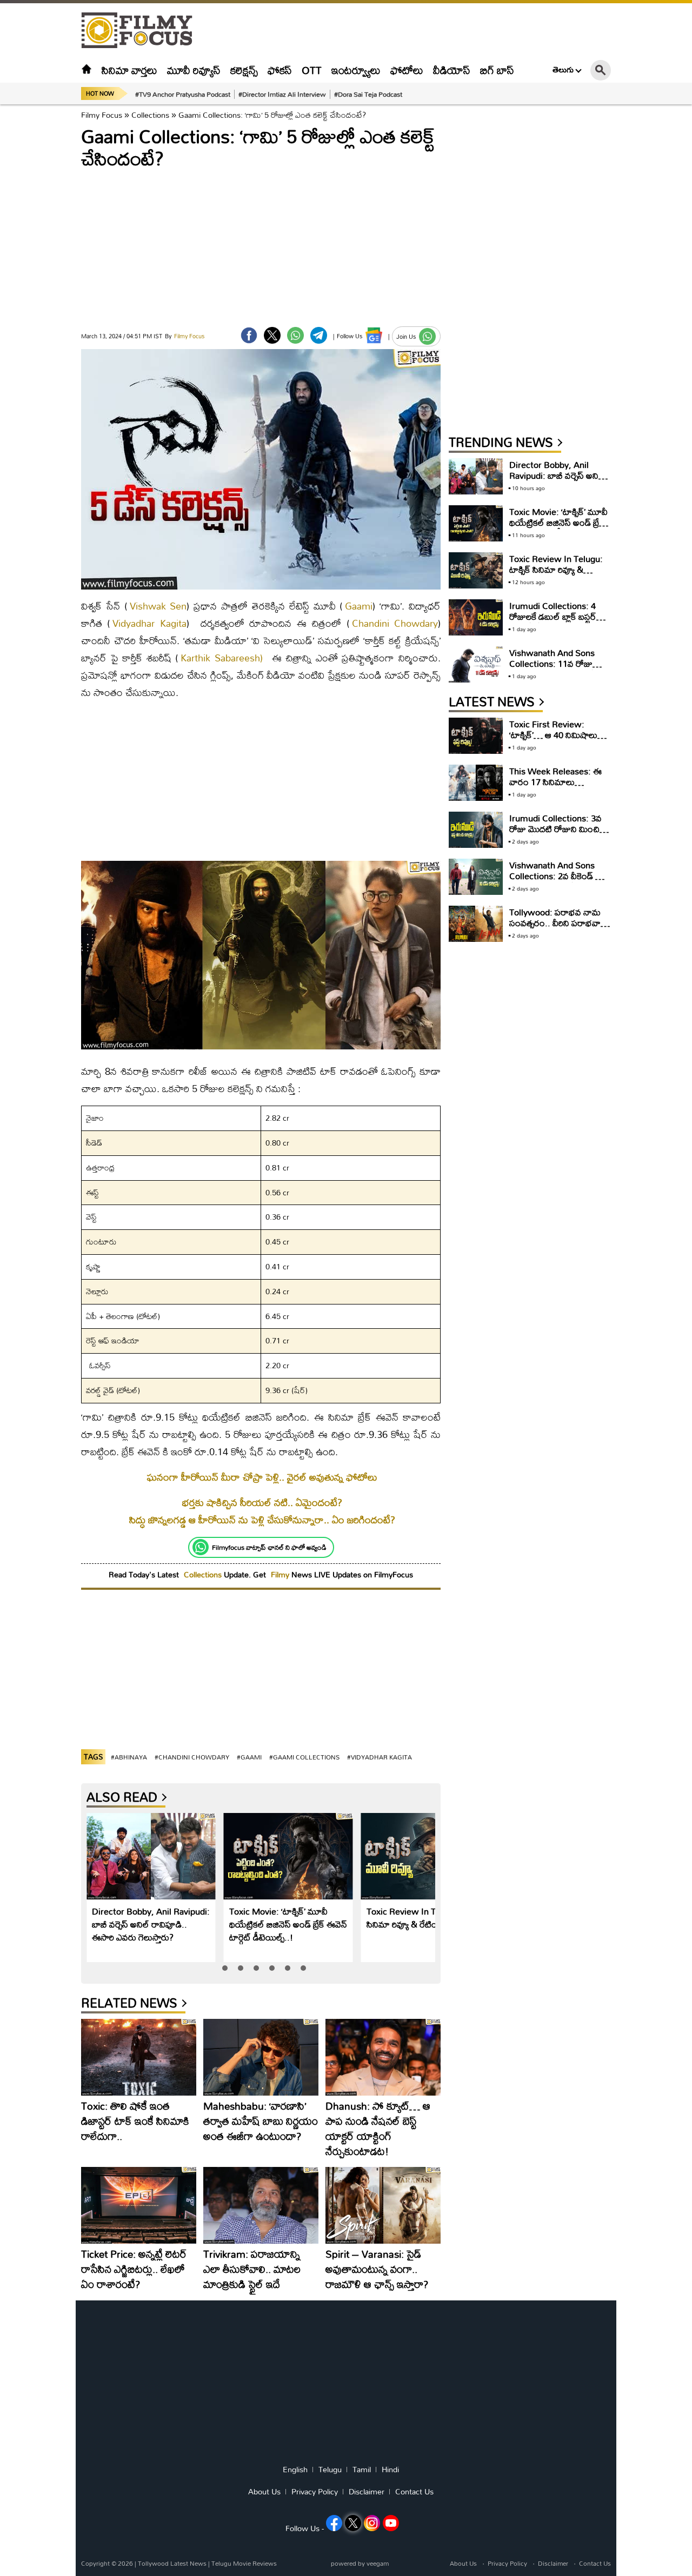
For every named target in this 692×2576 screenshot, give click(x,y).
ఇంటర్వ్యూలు (356, 70)
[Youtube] (391, 2523)
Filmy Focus (102, 115)
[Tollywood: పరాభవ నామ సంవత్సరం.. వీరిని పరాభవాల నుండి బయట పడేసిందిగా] (476, 924)
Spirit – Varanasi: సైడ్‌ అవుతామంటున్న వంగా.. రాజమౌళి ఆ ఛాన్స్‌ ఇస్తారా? (377, 2269)
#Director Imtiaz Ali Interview (282, 94)
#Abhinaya (129, 1757)
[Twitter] (272, 335)
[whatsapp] (295, 335)
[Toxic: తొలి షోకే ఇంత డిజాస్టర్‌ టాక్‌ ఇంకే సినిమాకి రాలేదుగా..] (139, 2057)
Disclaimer (367, 2492)
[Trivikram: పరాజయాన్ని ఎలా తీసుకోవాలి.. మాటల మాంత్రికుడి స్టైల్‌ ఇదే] (261, 2205)
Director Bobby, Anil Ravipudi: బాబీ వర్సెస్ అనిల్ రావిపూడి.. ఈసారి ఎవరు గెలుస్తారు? (151, 1924)
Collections (150, 115)
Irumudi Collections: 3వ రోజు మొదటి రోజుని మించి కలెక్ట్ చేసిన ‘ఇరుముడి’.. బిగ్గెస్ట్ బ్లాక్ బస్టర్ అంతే (559, 834)
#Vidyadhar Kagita (380, 1757)
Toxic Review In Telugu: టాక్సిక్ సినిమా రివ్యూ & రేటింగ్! (425, 1918)
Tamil (362, 2470)
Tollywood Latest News (173, 2563)
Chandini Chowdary (395, 623)
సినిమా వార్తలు (129, 70)
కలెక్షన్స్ (244, 70)
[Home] (86, 70)
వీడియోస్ (452, 70)
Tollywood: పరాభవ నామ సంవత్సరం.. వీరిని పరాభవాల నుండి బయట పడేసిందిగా (558, 923)
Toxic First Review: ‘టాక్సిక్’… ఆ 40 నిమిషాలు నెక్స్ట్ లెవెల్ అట (553, 735)
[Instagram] (372, 2523)
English (295, 2470)
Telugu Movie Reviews (244, 2563)
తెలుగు (563, 70)
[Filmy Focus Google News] (374, 335)
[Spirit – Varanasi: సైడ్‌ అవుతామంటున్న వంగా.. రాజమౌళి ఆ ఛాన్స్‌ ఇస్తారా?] (383, 2205)
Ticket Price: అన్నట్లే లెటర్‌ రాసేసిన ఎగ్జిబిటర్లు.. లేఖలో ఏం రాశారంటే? (134, 2269)
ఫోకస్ (280, 70)
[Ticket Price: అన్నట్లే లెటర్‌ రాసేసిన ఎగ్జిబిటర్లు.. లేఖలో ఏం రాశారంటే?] (139, 2205)
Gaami (359, 606)
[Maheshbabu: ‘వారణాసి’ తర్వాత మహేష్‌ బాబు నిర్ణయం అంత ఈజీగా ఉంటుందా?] (261, 2057)
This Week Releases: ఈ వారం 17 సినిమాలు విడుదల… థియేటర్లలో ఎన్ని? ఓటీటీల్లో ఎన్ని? (558, 787)
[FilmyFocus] (142, 31)
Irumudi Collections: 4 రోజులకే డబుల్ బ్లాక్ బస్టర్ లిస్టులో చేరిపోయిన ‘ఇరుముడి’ (559, 616)
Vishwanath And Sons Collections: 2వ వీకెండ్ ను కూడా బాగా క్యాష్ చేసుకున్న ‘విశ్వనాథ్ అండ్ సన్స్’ (557, 881)
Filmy (281, 1574)
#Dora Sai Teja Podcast (368, 94)
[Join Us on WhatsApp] (427, 336)
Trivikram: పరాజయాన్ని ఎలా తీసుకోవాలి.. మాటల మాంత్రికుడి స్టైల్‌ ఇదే (252, 2269)
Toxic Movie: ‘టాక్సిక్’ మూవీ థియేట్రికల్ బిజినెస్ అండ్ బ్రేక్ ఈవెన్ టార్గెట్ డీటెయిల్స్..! (288, 1924)
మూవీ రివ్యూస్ (194, 70)
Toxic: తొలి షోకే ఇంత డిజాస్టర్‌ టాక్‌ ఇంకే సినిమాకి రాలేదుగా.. (135, 2121)
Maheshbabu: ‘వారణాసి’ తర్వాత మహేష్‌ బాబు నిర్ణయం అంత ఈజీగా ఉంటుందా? (261, 2121)
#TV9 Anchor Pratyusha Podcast (183, 94)
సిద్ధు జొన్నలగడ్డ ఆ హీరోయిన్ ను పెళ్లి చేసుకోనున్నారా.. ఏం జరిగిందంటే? (262, 1520)
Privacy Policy (315, 2492)
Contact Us (414, 2492)
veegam (378, 2563)
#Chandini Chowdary (192, 1757)
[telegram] (319, 335)
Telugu (330, 2470)
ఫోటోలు (407, 70)
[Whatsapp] (201, 1547)
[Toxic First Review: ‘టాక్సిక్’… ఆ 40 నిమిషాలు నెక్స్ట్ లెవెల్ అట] (476, 736)
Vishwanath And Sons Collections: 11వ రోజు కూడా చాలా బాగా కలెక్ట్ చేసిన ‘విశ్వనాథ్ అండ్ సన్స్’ (558, 669)
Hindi (390, 2470)
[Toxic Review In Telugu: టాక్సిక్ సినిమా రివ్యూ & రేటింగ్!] (426, 1856)
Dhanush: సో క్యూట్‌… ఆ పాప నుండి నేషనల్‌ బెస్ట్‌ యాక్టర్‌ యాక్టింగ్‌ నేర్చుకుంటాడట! (378, 2128)
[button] (225, 1968)
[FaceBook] (249, 335)
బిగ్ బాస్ (497, 70)
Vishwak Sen (158, 606)
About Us (264, 2492)
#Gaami (249, 1757)
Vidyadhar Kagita (149, 623)
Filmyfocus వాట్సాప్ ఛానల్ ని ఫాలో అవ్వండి (269, 1547)
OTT (312, 70)
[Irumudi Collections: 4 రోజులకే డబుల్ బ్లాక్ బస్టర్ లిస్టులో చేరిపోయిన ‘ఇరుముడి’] (476, 617)
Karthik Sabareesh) (222, 658)
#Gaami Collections (304, 1757)
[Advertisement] (649, 270)
